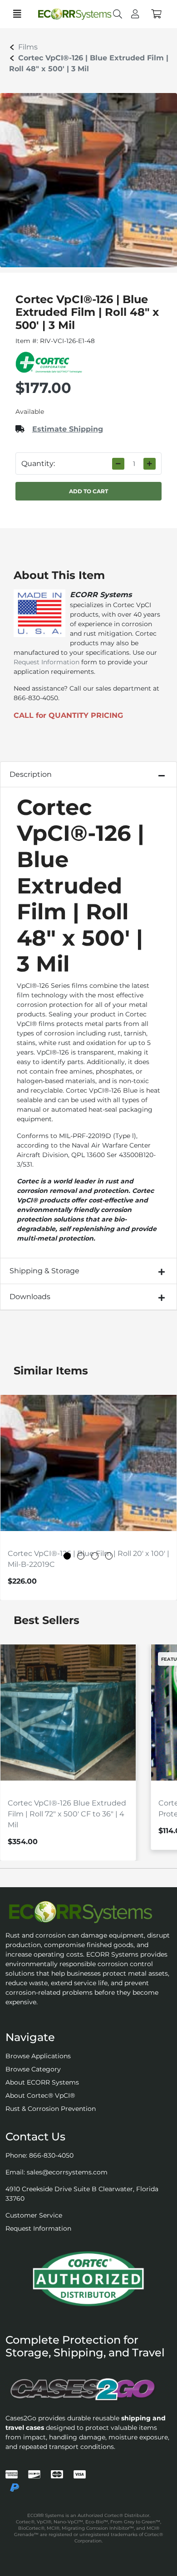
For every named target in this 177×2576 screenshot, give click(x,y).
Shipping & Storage (44, 1271)
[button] (156, 14)
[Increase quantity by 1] (150, 464)
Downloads (30, 1297)
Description (31, 774)
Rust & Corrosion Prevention (51, 2109)
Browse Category (33, 2069)
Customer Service (34, 2215)
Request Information (47, 662)
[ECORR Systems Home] (88, 1912)
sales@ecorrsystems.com (67, 2172)
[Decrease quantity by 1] (118, 464)
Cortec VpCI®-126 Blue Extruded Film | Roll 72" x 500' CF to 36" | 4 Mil (67, 1814)
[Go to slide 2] (81, 1556)
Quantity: (38, 464)
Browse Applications (38, 2056)
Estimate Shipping (68, 429)
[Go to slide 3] (95, 1556)
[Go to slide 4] (109, 1556)
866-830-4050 (51, 2155)
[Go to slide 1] (67, 1556)
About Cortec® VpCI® (40, 2095)
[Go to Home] (67, 14)
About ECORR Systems (42, 2082)
